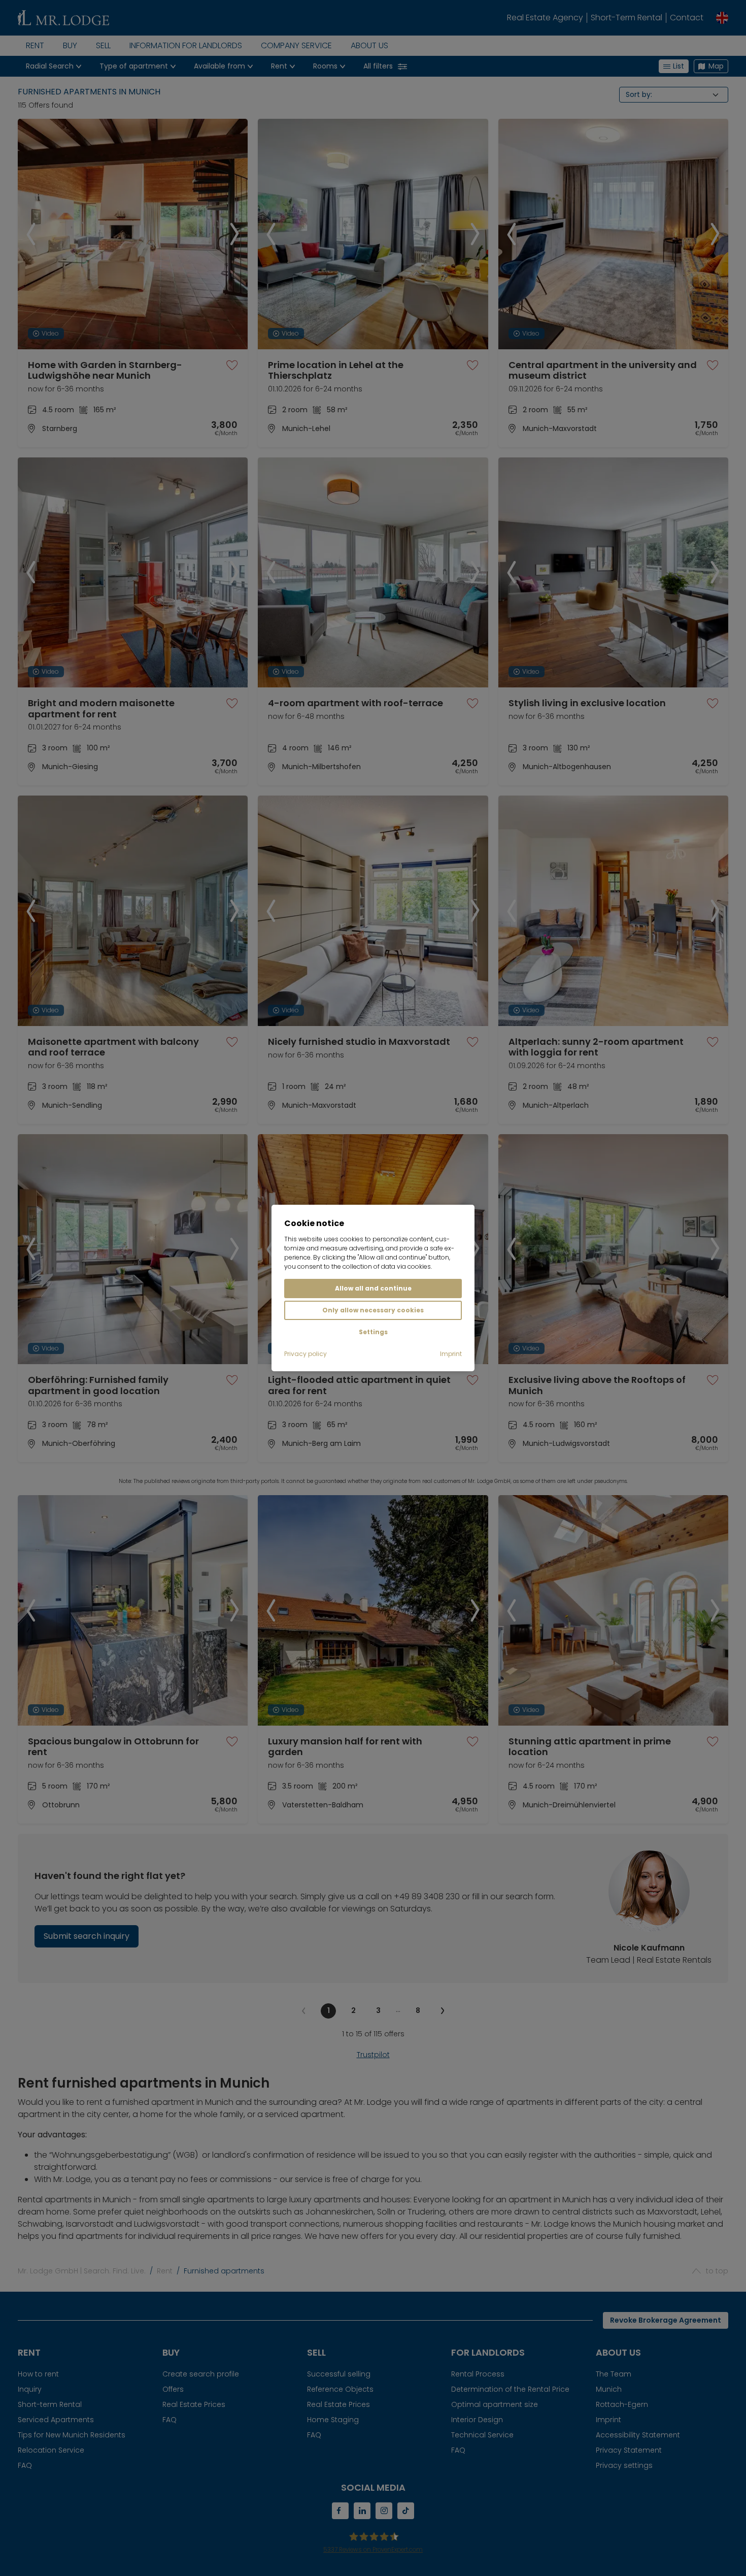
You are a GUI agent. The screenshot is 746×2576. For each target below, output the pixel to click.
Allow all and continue (373, 1288)
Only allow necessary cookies (373, 1310)
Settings (373, 1332)
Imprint (451, 1354)
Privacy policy (306, 1354)
